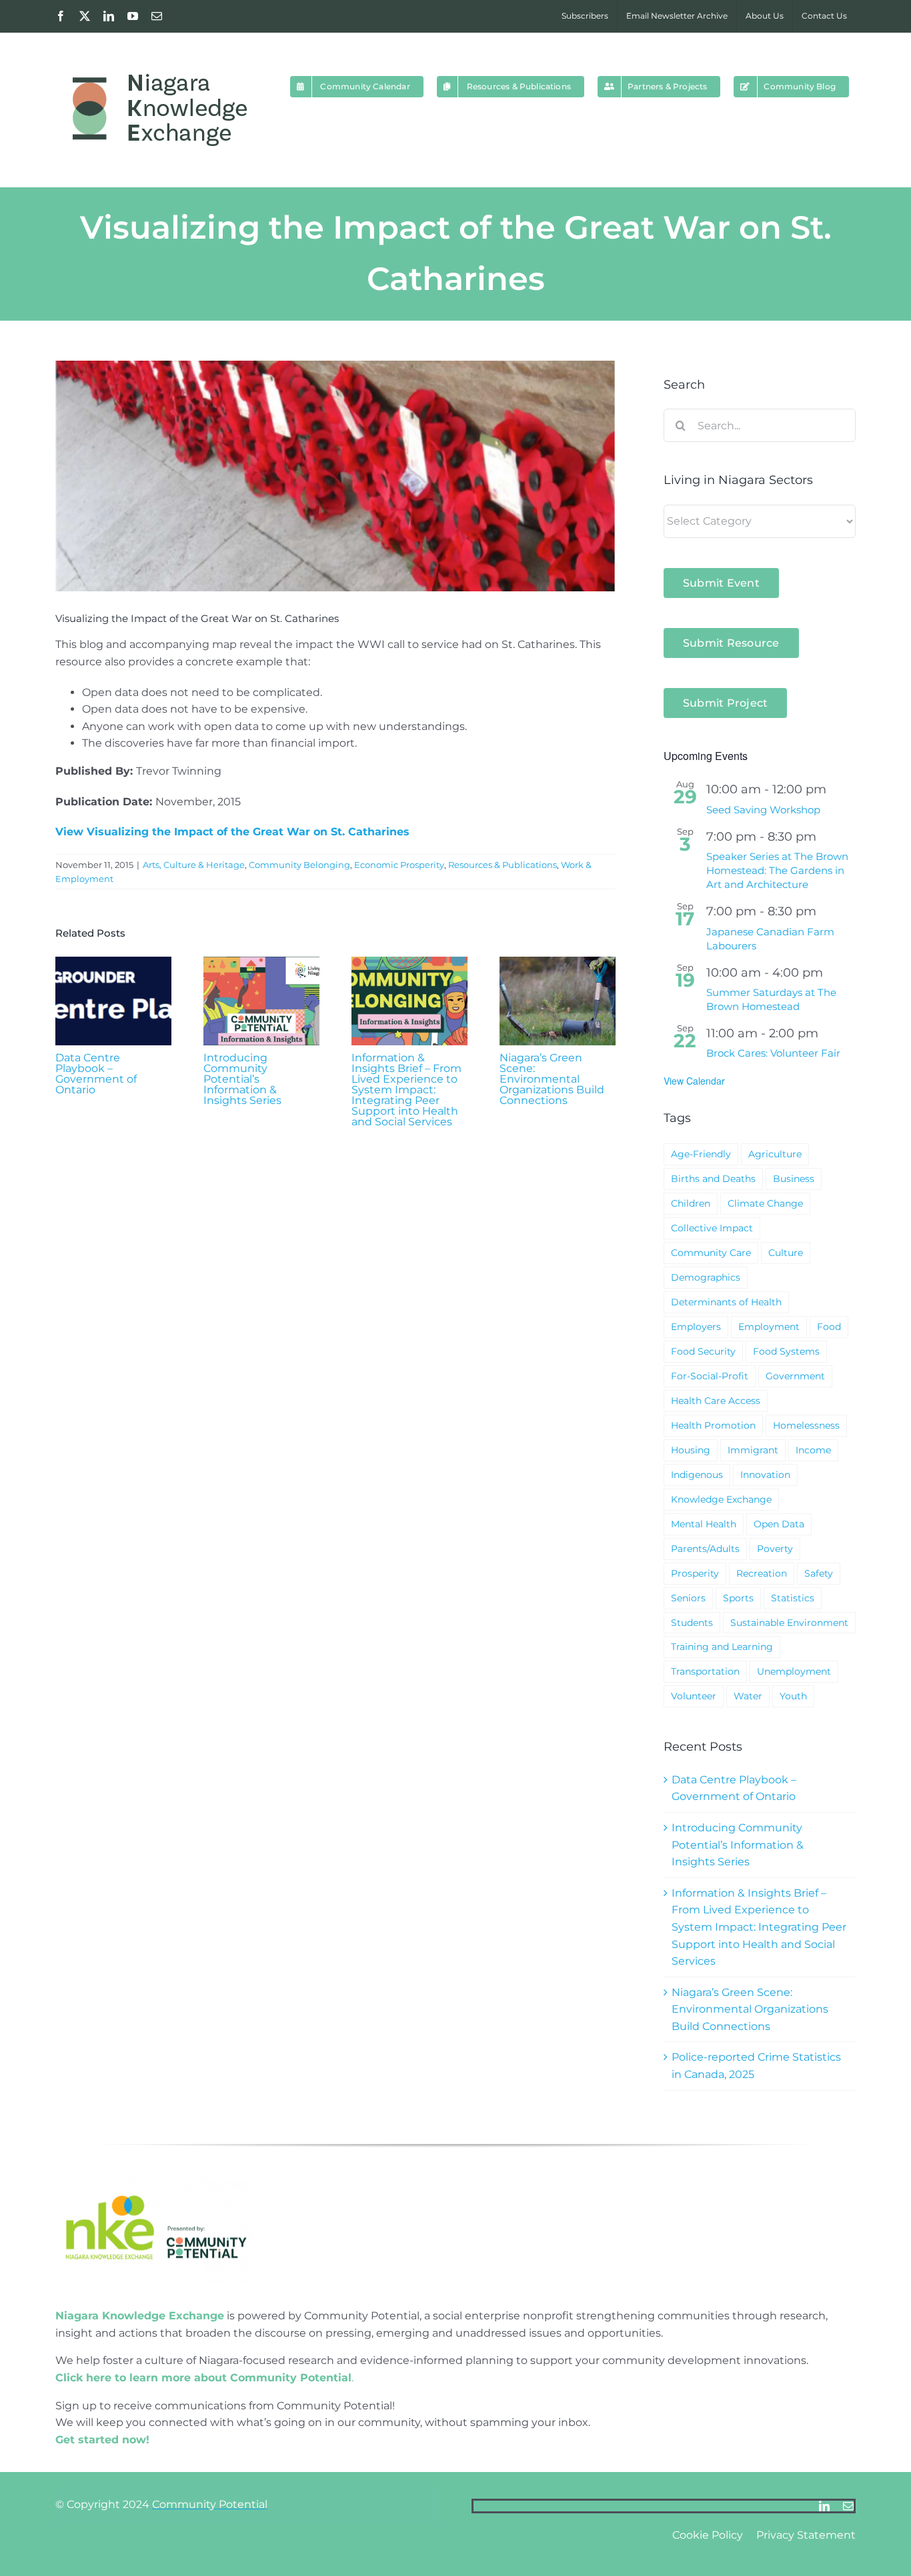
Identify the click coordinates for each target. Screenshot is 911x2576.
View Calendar (694, 1081)
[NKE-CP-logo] (155, 2176)
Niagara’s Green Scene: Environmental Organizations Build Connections (552, 1079)
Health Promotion (713, 1425)
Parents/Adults (705, 1549)
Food (829, 1327)
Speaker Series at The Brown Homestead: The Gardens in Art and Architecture (777, 870)
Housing (691, 1450)
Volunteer (694, 1696)
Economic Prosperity (399, 865)
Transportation (705, 1671)
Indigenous (697, 1475)
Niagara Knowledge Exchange (140, 2316)
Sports (738, 1598)
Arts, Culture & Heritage (194, 865)
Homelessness (806, 1425)
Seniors (688, 1598)
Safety (819, 1573)
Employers (696, 1327)
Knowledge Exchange (721, 1499)
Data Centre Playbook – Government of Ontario (96, 1074)
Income (813, 1450)
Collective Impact (712, 1228)
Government (795, 1376)
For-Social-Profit (710, 1376)
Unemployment (794, 1671)
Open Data (779, 1524)
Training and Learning (722, 1647)
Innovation (765, 1475)
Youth (793, 1696)
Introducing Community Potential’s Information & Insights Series (242, 1079)
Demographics (706, 1277)
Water (748, 1696)
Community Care (711, 1253)
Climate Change (765, 1203)
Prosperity (695, 1573)
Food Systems (786, 1351)
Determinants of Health (726, 1302)
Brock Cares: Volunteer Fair (773, 1053)
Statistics (793, 1598)
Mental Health (704, 1524)
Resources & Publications (503, 865)
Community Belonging (299, 865)
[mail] (848, 2506)
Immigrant (753, 1450)
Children (691, 1203)
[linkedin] (824, 2506)
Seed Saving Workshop (763, 810)
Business (794, 1179)
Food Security (703, 1351)
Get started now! (102, 2440)
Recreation (762, 1573)
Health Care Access (716, 1401)
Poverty (775, 1549)
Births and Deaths (713, 1179)
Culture (786, 1253)
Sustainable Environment (789, 1623)
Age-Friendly (701, 1154)
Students (692, 1623)
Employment (769, 1327)
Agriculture (775, 1154)
